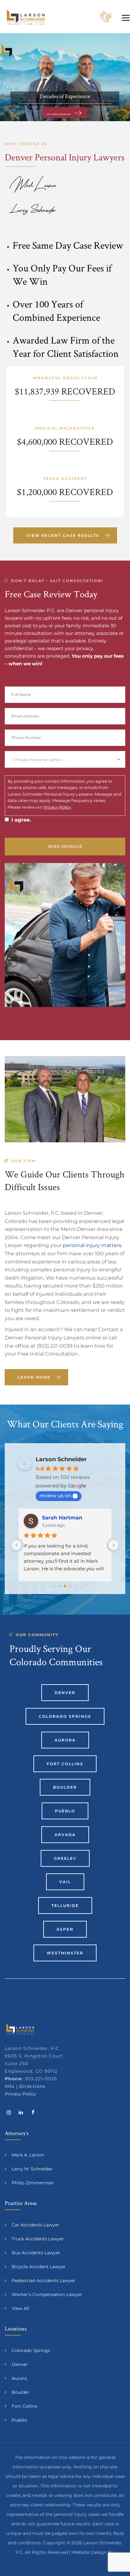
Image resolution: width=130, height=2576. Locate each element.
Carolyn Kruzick (63, 1518)
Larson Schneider (61, 1459)
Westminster (65, 1953)
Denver (65, 1693)
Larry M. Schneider (32, 2169)
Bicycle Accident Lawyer (39, 2267)
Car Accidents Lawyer (35, 2225)
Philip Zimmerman (33, 2183)
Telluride (65, 1906)
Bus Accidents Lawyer (36, 2253)
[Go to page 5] (65, 1586)
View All (21, 2308)
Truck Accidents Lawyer (38, 2239)
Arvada (65, 1835)
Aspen (65, 1929)
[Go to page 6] (70, 1586)
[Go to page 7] (75, 1586)
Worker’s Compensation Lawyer (47, 2294)
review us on (55, 1496)
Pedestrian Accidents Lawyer (44, 2281)
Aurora (65, 1740)
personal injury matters (92, 1245)
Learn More (34, 1377)
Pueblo (65, 1811)
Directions (32, 2086)
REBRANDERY (65, 2562)
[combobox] (65, 759)
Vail (65, 1882)
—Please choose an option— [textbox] (38, 760)
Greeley (65, 1858)
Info (10, 2086)
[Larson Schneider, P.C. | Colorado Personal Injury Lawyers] (26, 17)
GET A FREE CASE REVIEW (59, 114)
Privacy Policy (57, 807)
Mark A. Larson (28, 2155)
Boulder (65, 1787)
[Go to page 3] (55, 1586)
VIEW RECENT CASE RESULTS (63, 535)
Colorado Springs (65, 1716)
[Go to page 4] (60, 1586)
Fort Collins (65, 1764)
